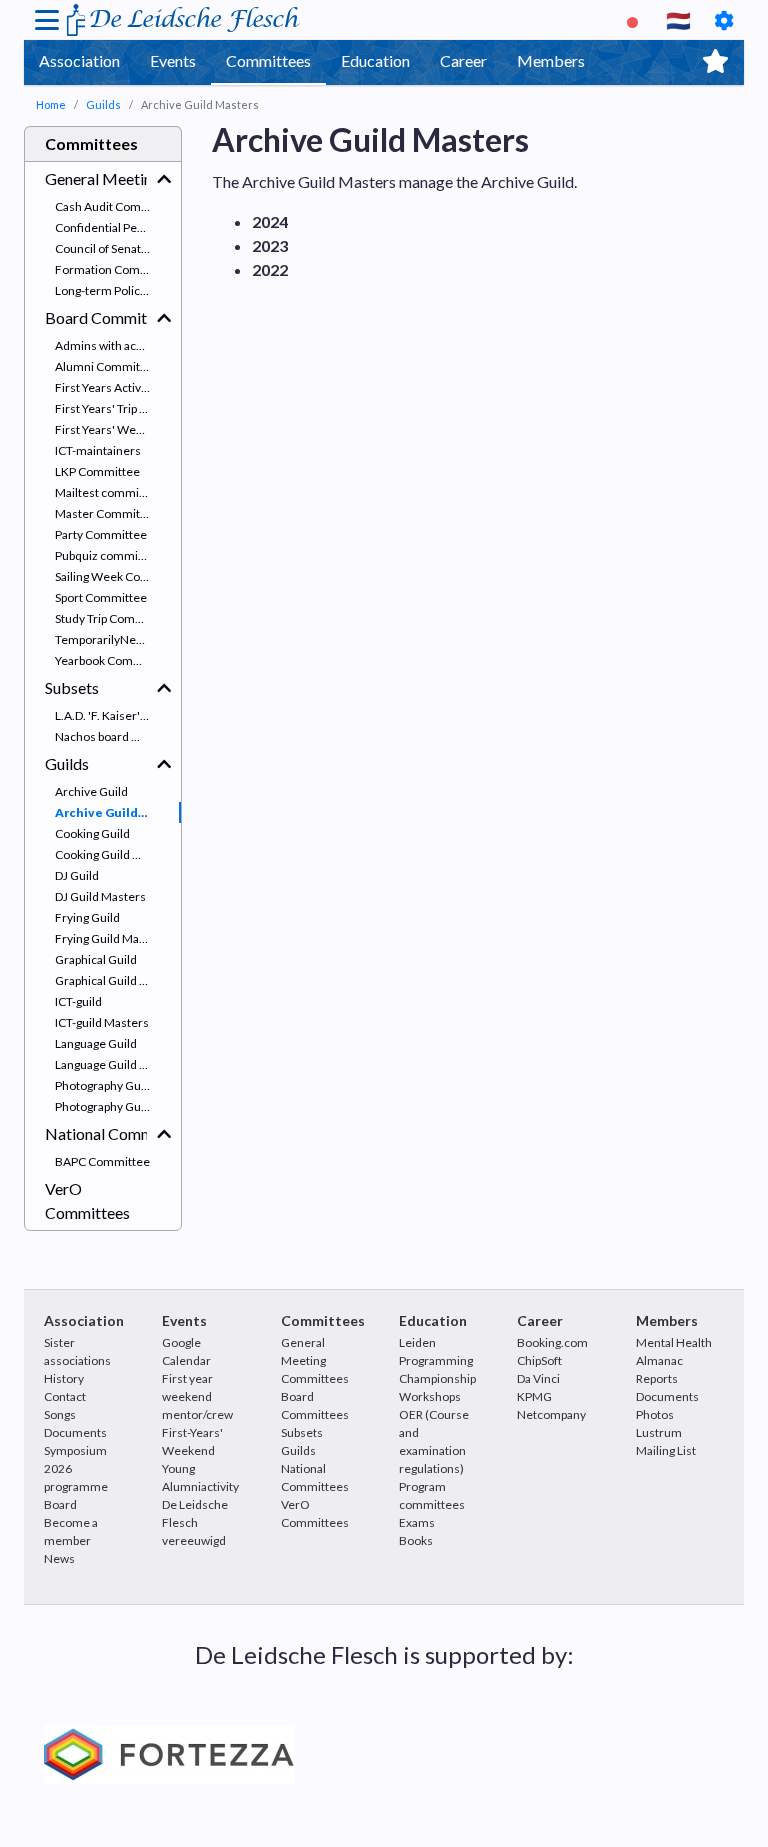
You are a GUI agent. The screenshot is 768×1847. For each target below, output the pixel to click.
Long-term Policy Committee (118, 290)
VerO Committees (87, 1200)
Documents (75, 1432)
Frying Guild (87, 917)
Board (60, 1504)
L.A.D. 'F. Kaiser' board (114, 715)
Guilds (103, 104)
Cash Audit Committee (116, 206)
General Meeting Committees (96, 178)
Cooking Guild (92, 833)
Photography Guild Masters (118, 1106)
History (64, 1378)
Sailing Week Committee (118, 576)
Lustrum (659, 1432)
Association (79, 60)
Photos (655, 1414)
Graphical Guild (96, 959)
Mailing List (666, 1450)
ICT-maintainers (98, 450)
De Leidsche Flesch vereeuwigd (195, 1522)
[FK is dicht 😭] (635, 20)
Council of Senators (107, 248)
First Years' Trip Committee (118, 408)
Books (416, 1540)
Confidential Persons (111, 227)
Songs (60, 1414)
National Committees (96, 1133)
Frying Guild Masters (111, 938)
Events (173, 60)
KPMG (534, 1396)
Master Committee (106, 513)
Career (463, 60)
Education (375, 60)
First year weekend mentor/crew (197, 1396)
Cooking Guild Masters (116, 854)
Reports (657, 1378)
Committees (268, 60)
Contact (65, 1396)
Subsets (72, 687)
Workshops (430, 1396)
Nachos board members (118, 736)
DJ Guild (77, 875)
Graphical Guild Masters (118, 980)
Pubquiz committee (107, 555)
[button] (164, 179)
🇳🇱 (678, 20)
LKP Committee (97, 471)
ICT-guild (78, 1001)
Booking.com (552, 1342)
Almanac (659, 1360)
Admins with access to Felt (118, 345)
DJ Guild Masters (100, 896)
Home (51, 104)
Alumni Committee (106, 366)
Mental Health (674, 1342)
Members (551, 60)
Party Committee (101, 534)
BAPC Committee (102, 1161)
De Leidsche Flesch (192, 19)
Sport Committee (101, 597)
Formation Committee (115, 269)
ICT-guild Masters (102, 1022)
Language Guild (96, 1043)
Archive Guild (91, 791)
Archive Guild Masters (118, 812)
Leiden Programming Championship (437, 1360)
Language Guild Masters (118, 1064)
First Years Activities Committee (118, 387)
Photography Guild (104, 1085)
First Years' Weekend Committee (118, 429)
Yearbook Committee (112, 660)
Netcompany (551, 1414)
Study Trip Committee (113, 618)
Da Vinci (538, 1378)
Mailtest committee (108, 492)
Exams (417, 1522)
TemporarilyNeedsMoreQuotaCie (118, 639)
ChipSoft (539, 1360)
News (59, 1558)
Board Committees (96, 317)
